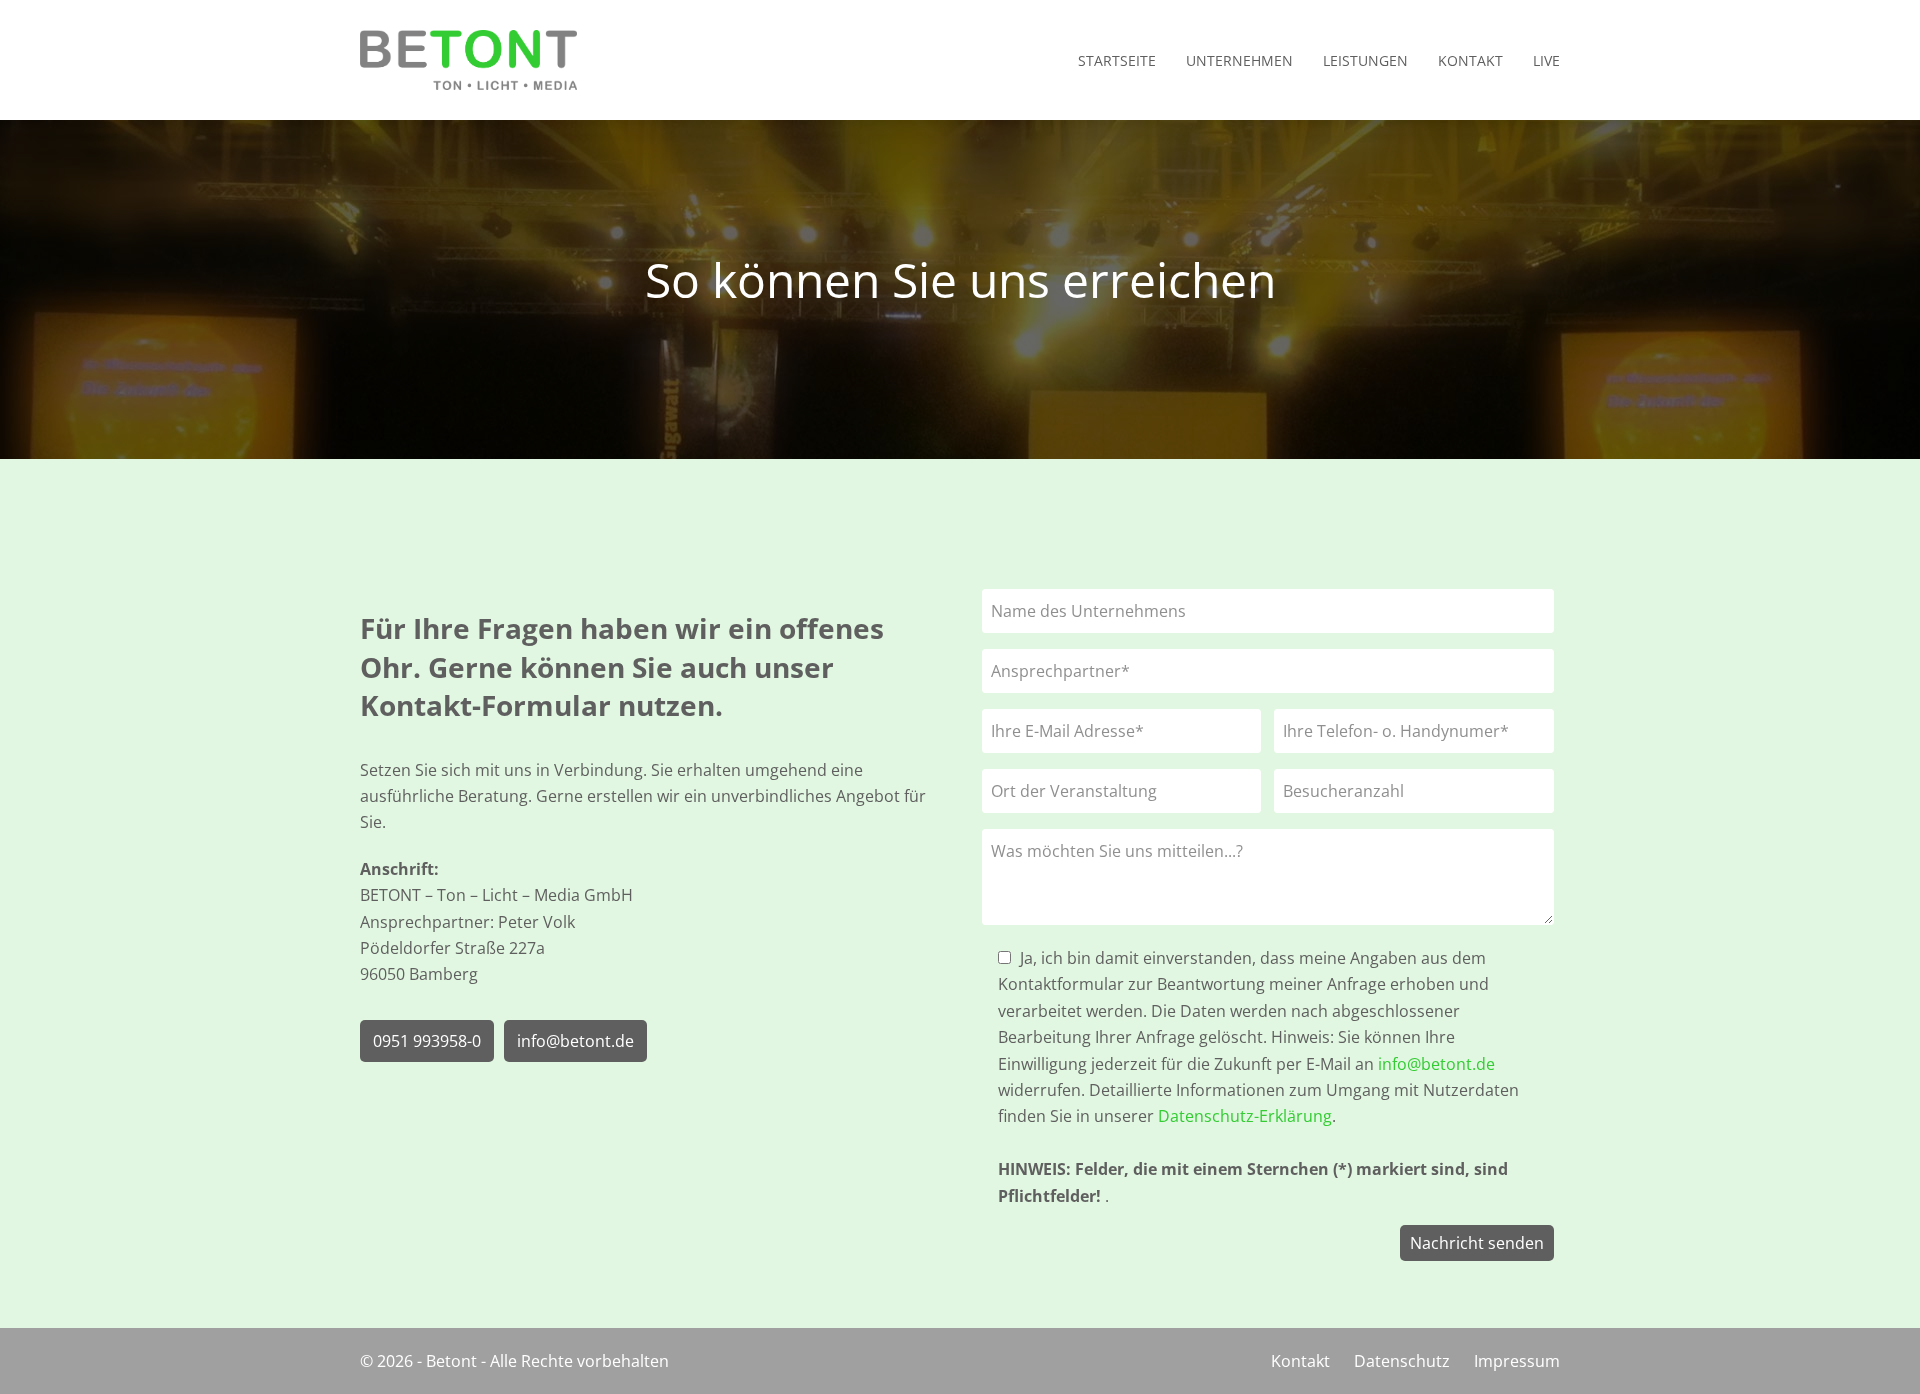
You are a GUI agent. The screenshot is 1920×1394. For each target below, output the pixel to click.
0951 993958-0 (427, 1041)
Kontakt (1300, 1361)
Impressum (1517, 1361)
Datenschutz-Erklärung (1245, 1116)
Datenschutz (1402, 1361)
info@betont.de (575, 1041)
